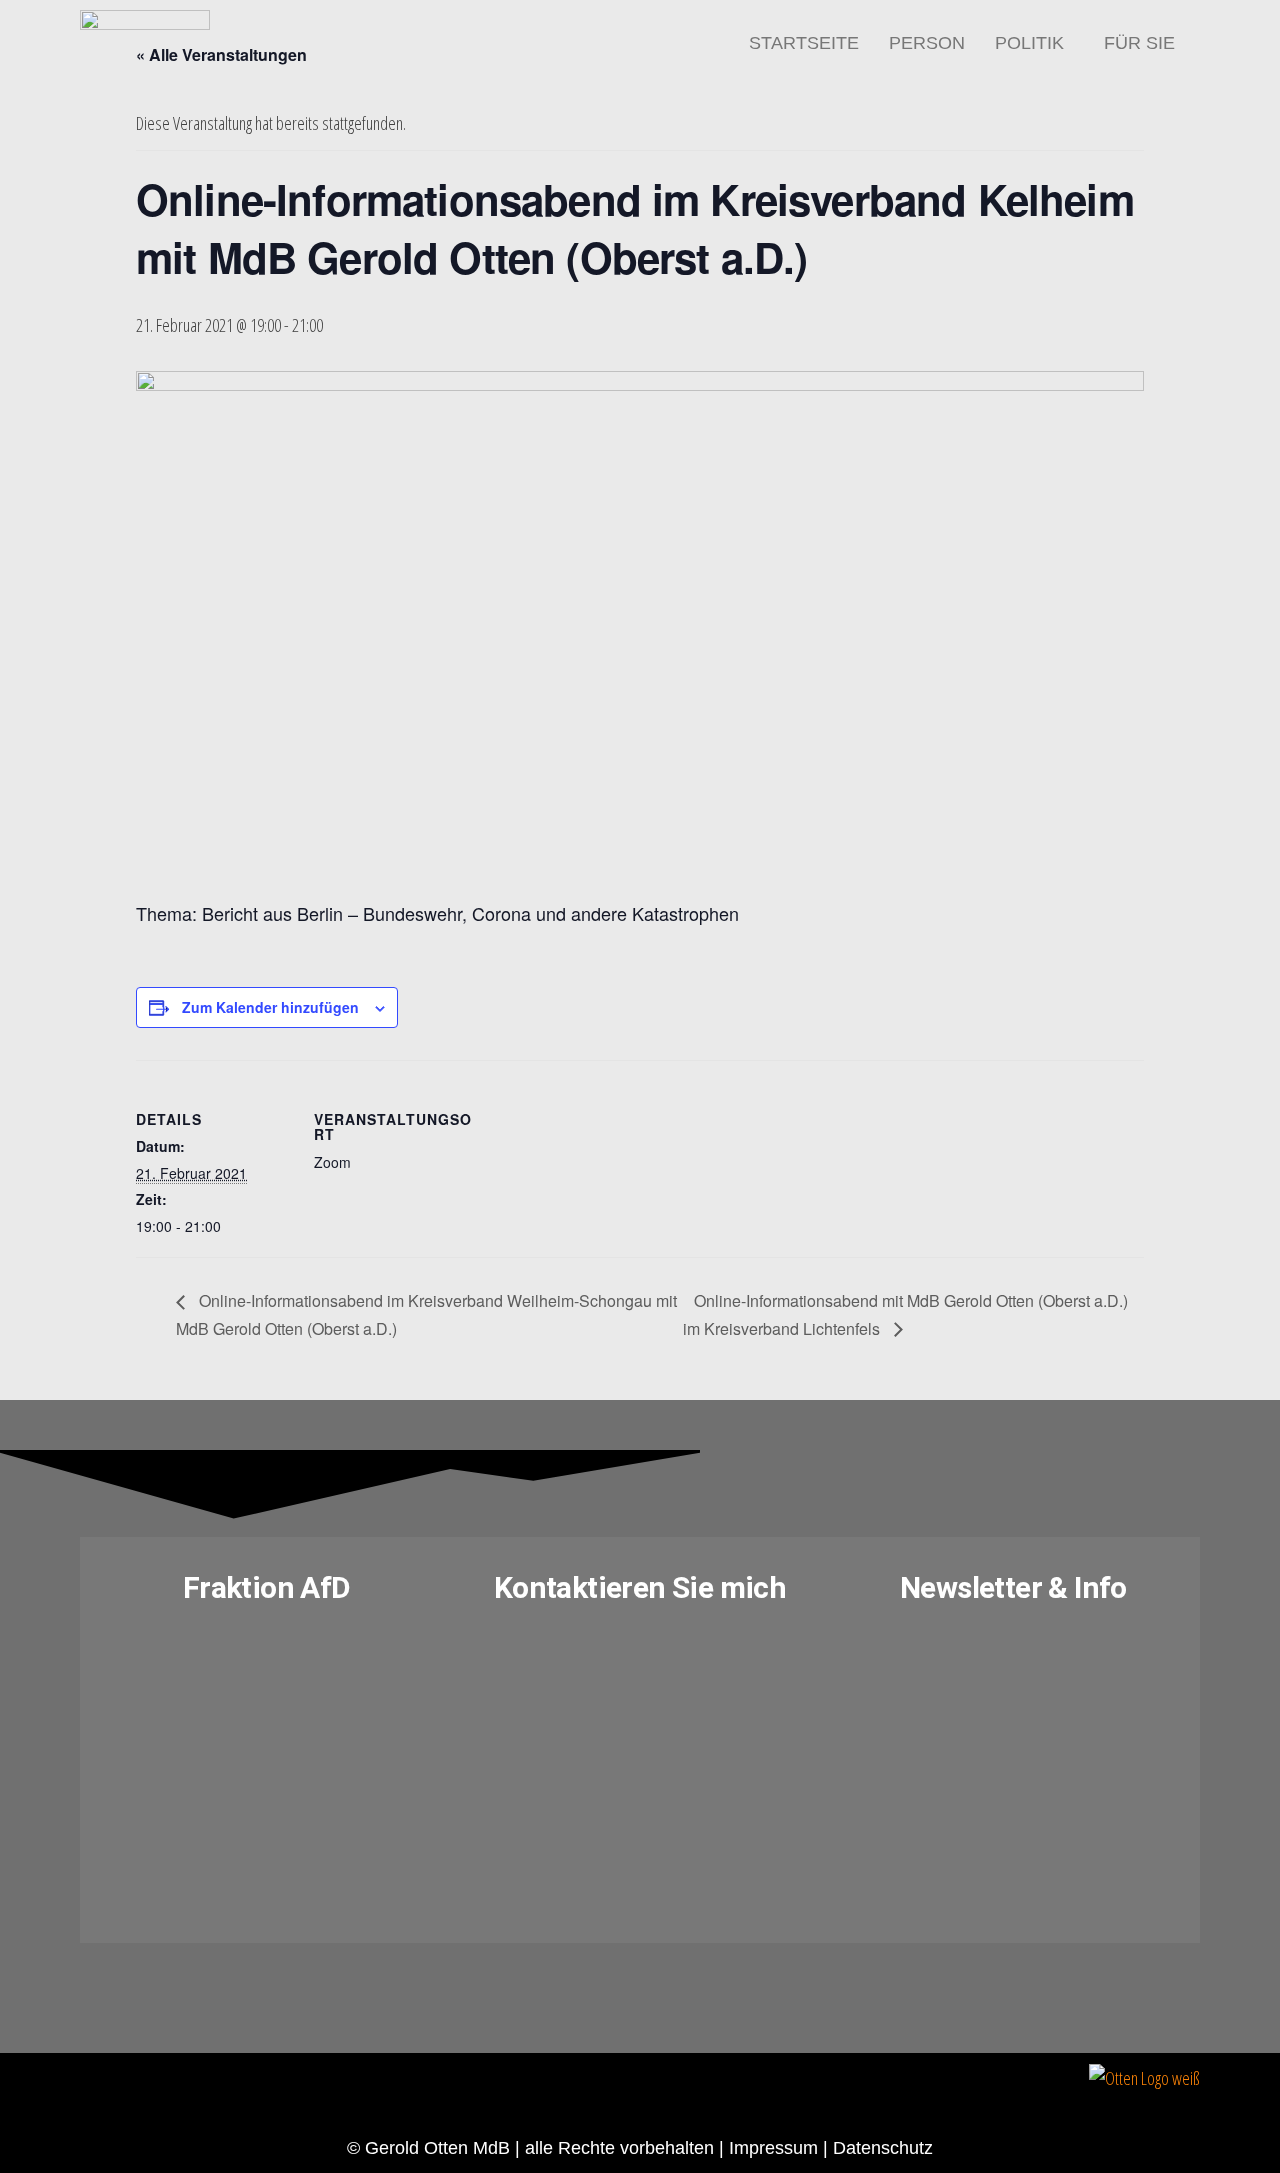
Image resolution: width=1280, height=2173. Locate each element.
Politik (1029, 43)
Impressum (773, 2148)
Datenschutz (883, 2148)
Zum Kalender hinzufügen (270, 1007)
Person (927, 43)
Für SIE (1139, 43)
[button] (1034, 43)
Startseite (804, 43)
